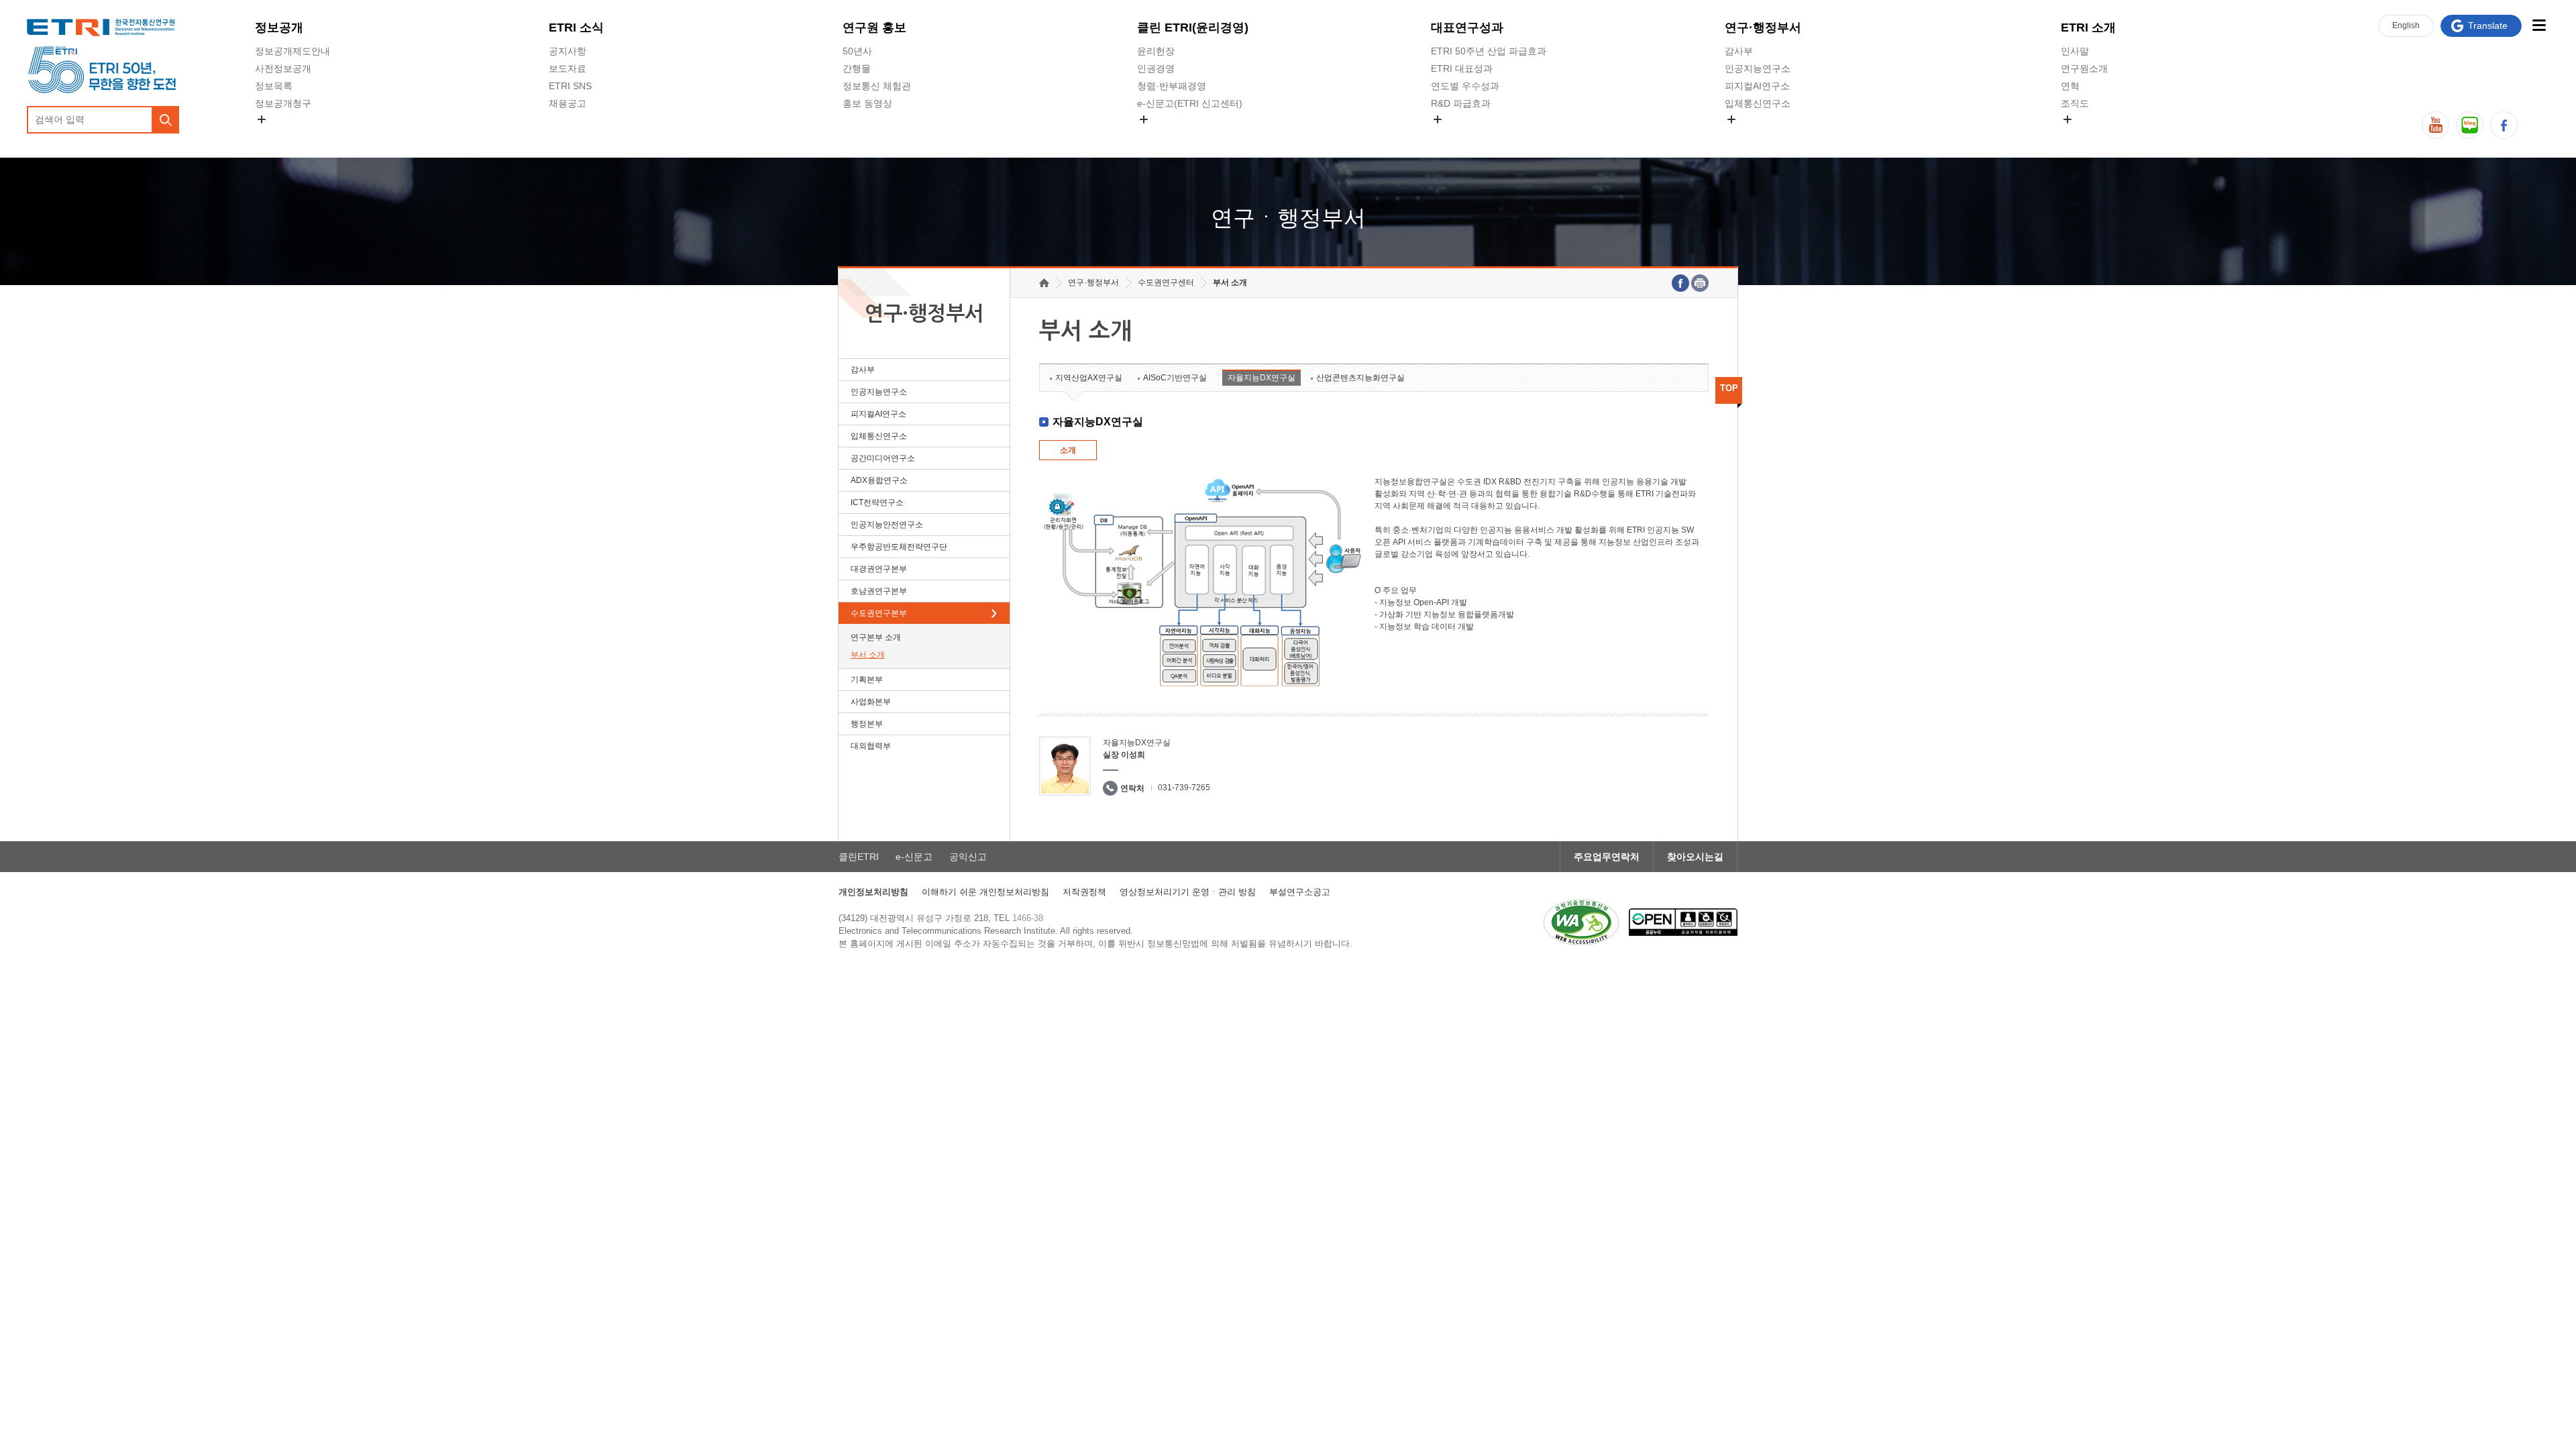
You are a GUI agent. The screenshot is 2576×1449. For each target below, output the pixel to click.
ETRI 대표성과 (1462, 68)
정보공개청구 (283, 103)
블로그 (2470, 125)
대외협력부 (871, 746)
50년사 (857, 51)
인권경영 (1156, 68)
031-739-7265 (1184, 788)
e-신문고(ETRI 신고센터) (1190, 103)
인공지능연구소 (1758, 68)
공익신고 (1156, 135)
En (2406, 25)
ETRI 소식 (576, 28)
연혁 (2070, 86)
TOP (1729, 388)
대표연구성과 (1467, 28)
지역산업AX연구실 (1089, 378)
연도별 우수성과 (1465, 86)
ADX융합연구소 (879, 480)
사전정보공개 (283, 68)
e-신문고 (914, 857)
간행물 (857, 68)
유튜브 (2435, 125)
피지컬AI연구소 (1757, 86)
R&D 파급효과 (1461, 103)
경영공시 (274, 135)
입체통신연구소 (1758, 103)
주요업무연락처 (1607, 857)
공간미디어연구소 (1762, 135)
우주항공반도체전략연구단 (899, 547)
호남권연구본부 (879, 591)
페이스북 (2504, 125)
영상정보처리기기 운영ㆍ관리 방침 (1188, 892)
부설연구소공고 (1300, 892)
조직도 (2075, 103)
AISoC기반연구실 (1175, 378)
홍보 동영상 (867, 103)
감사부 (1739, 51)
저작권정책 (1084, 892)
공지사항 (568, 51)
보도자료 (568, 68)
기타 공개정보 (2090, 135)
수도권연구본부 (879, 613)
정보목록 (274, 86)
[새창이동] (1581, 922)
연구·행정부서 (1763, 28)
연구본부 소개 (876, 637)
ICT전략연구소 (877, 502)
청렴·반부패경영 (1172, 86)
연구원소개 (2084, 68)
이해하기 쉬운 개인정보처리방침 (985, 892)
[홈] (1044, 283)
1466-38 (1028, 918)
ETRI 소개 (2088, 28)
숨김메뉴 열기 (262, 119)
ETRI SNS (570, 86)
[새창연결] (1680, 283)
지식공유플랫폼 (1464, 135)
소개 (1068, 450)
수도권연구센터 (1166, 282)
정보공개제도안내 (292, 51)
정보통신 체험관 (877, 86)
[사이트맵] (2539, 25)
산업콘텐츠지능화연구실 (1360, 378)
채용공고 (568, 103)
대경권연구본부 (879, 569)
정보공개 (279, 28)
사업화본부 (871, 702)
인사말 (2075, 51)
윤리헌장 (1156, 51)
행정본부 (867, 724)
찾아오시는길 (1695, 857)
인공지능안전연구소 (887, 525)
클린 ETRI (1193, 28)
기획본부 (867, 680)
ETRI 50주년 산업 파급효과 (1489, 51)
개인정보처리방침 (873, 892)
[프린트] (1700, 283)
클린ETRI (859, 857)
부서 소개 (868, 655)
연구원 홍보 (874, 28)
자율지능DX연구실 (1262, 378)
